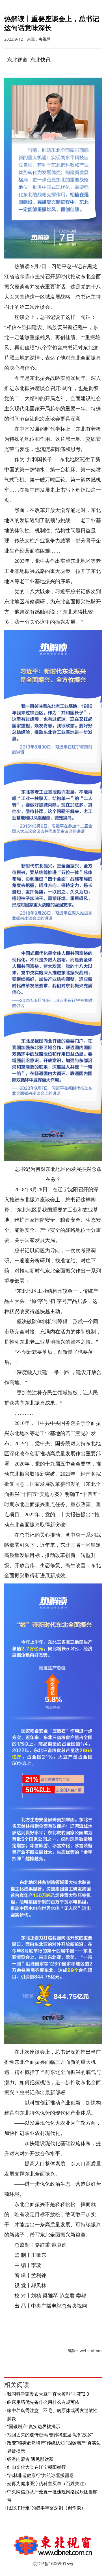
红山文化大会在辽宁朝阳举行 (36, 2467)
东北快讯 (40, 60)
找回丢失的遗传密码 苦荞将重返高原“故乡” (50, 2435)
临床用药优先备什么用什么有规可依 (43, 2402)
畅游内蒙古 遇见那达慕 (30, 2459)
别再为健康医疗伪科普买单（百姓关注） (48, 2483)
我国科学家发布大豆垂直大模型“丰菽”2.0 (48, 2394)
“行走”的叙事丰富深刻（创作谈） (52, 2508)
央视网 (45, 39)
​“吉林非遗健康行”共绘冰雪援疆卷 (40, 2475)
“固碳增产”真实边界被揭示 (34, 2426)
